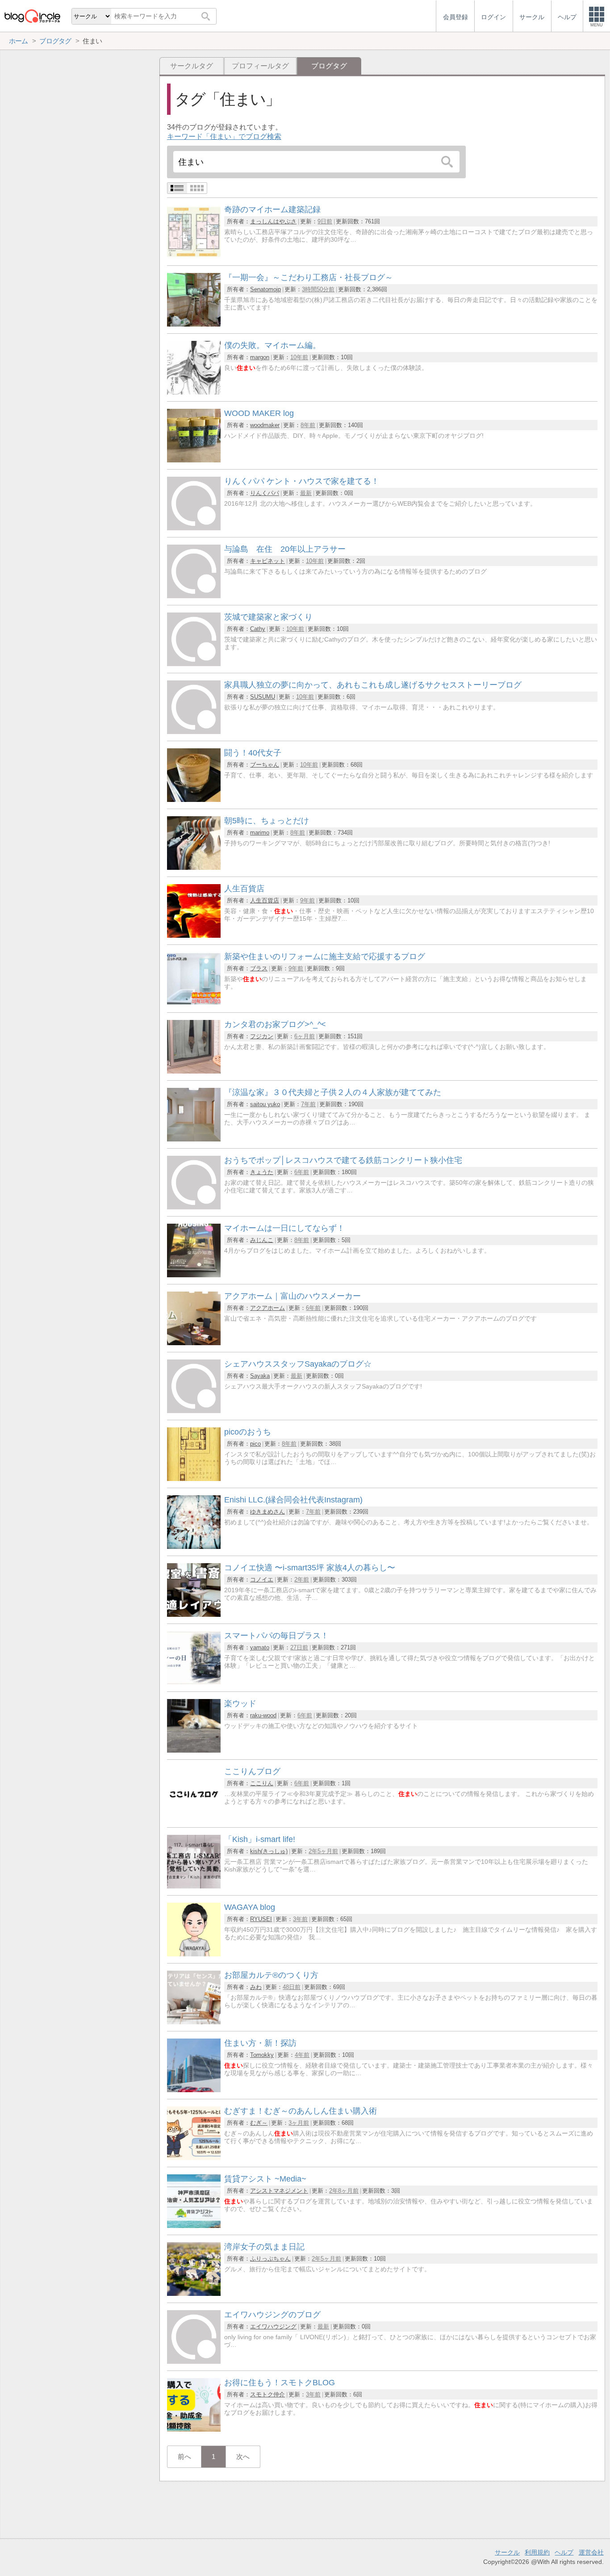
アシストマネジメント (279, 2191)
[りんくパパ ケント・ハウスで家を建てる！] (194, 528)
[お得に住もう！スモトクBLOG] (194, 2429)
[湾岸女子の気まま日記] (194, 2293)
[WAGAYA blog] (194, 1954)
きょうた (262, 1172)
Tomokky (262, 2055)
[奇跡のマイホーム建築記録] (194, 256)
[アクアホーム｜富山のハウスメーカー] (194, 1343)
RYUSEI (261, 1919)
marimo (260, 833)
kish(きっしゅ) (269, 1851)
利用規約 (537, 2552)
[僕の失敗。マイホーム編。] (194, 392)
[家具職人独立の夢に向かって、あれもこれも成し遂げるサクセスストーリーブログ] (194, 732)
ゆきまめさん (267, 1512)
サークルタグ (192, 66)
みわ (256, 1987)
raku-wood (263, 1715)
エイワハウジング (273, 2326)
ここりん (262, 1783)
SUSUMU (263, 697)
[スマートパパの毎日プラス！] (194, 1682)
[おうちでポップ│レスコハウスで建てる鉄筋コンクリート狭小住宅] (194, 1207)
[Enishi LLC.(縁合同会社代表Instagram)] (194, 1546)
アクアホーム (267, 1308)
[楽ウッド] (194, 1750)
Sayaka (260, 1376)
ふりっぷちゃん (270, 2259)
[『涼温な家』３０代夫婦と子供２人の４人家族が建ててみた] (194, 1139)
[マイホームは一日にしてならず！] (194, 1275)
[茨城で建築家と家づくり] (194, 664)
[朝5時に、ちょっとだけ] (194, 867)
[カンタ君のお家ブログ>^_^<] (194, 1071)
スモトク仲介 (267, 2394)
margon (260, 357)
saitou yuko (265, 1104)
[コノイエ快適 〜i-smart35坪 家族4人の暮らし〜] (194, 1614)
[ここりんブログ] (194, 1818)
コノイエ (262, 1580)
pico (255, 1444)
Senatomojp (265, 289)
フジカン (262, 1036)
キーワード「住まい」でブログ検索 (224, 136)
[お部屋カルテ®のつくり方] (194, 2022)
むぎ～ (259, 2123)
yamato (260, 1647)
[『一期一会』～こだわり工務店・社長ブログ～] (194, 324)
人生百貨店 (265, 900)
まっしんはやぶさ (273, 221)
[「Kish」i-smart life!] (194, 1886)
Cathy (258, 629)
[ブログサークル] (32, 16)
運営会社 (591, 2552)
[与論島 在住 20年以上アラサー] (194, 596)
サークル (507, 2552)
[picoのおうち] (194, 1479)
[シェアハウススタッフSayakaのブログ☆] (194, 1411)
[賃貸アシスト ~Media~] (194, 2226)
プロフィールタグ (260, 66)
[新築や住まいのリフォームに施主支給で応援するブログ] (194, 1003)
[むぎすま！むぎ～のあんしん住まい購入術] (194, 2158)
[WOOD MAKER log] (194, 460)
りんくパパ (265, 493)
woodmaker (265, 425)
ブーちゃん (265, 765)
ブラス (259, 968)
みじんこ (262, 1240)
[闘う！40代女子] (194, 799)
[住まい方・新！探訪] (194, 2090)
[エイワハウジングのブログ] (194, 2361)
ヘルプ (564, 2552)
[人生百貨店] (194, 935)
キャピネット (267, 561)
